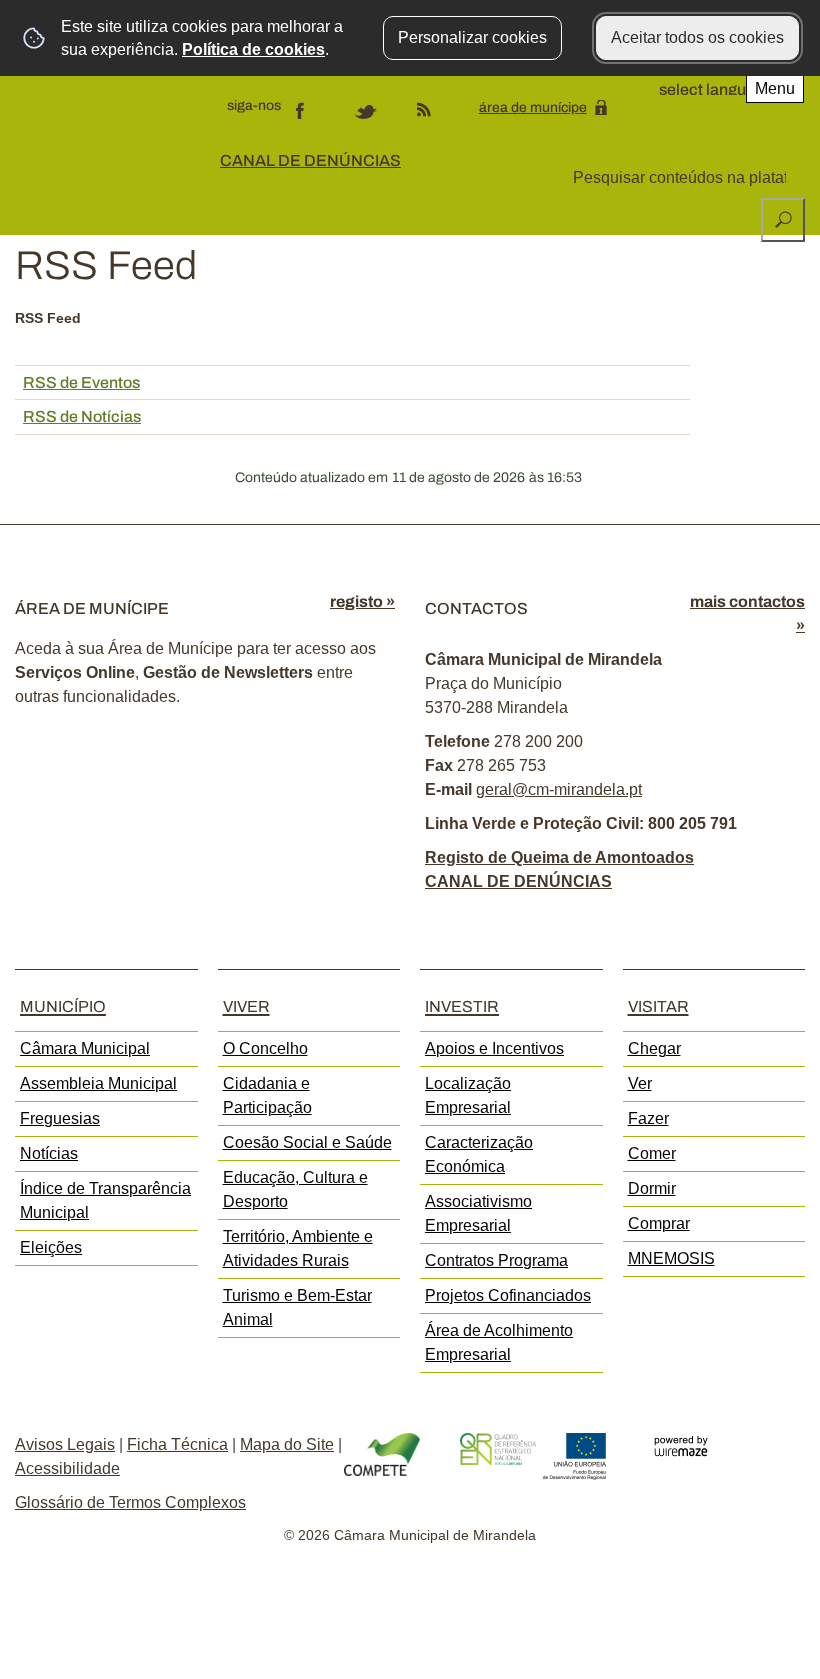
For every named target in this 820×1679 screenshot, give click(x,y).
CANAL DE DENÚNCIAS (310, 160)
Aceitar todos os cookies (697, 37)
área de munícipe (533, 107)
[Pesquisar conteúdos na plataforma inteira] (783, 220)
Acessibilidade (67, 1468)
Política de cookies (253, 49)
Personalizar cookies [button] (472, 37)
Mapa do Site (287, 1444)
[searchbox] (681, 178)
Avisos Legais (65, 1444)
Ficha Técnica (177, 1444)
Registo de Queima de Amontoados (559, 857)
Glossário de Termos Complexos (130, 1502)
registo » (362, 601)
